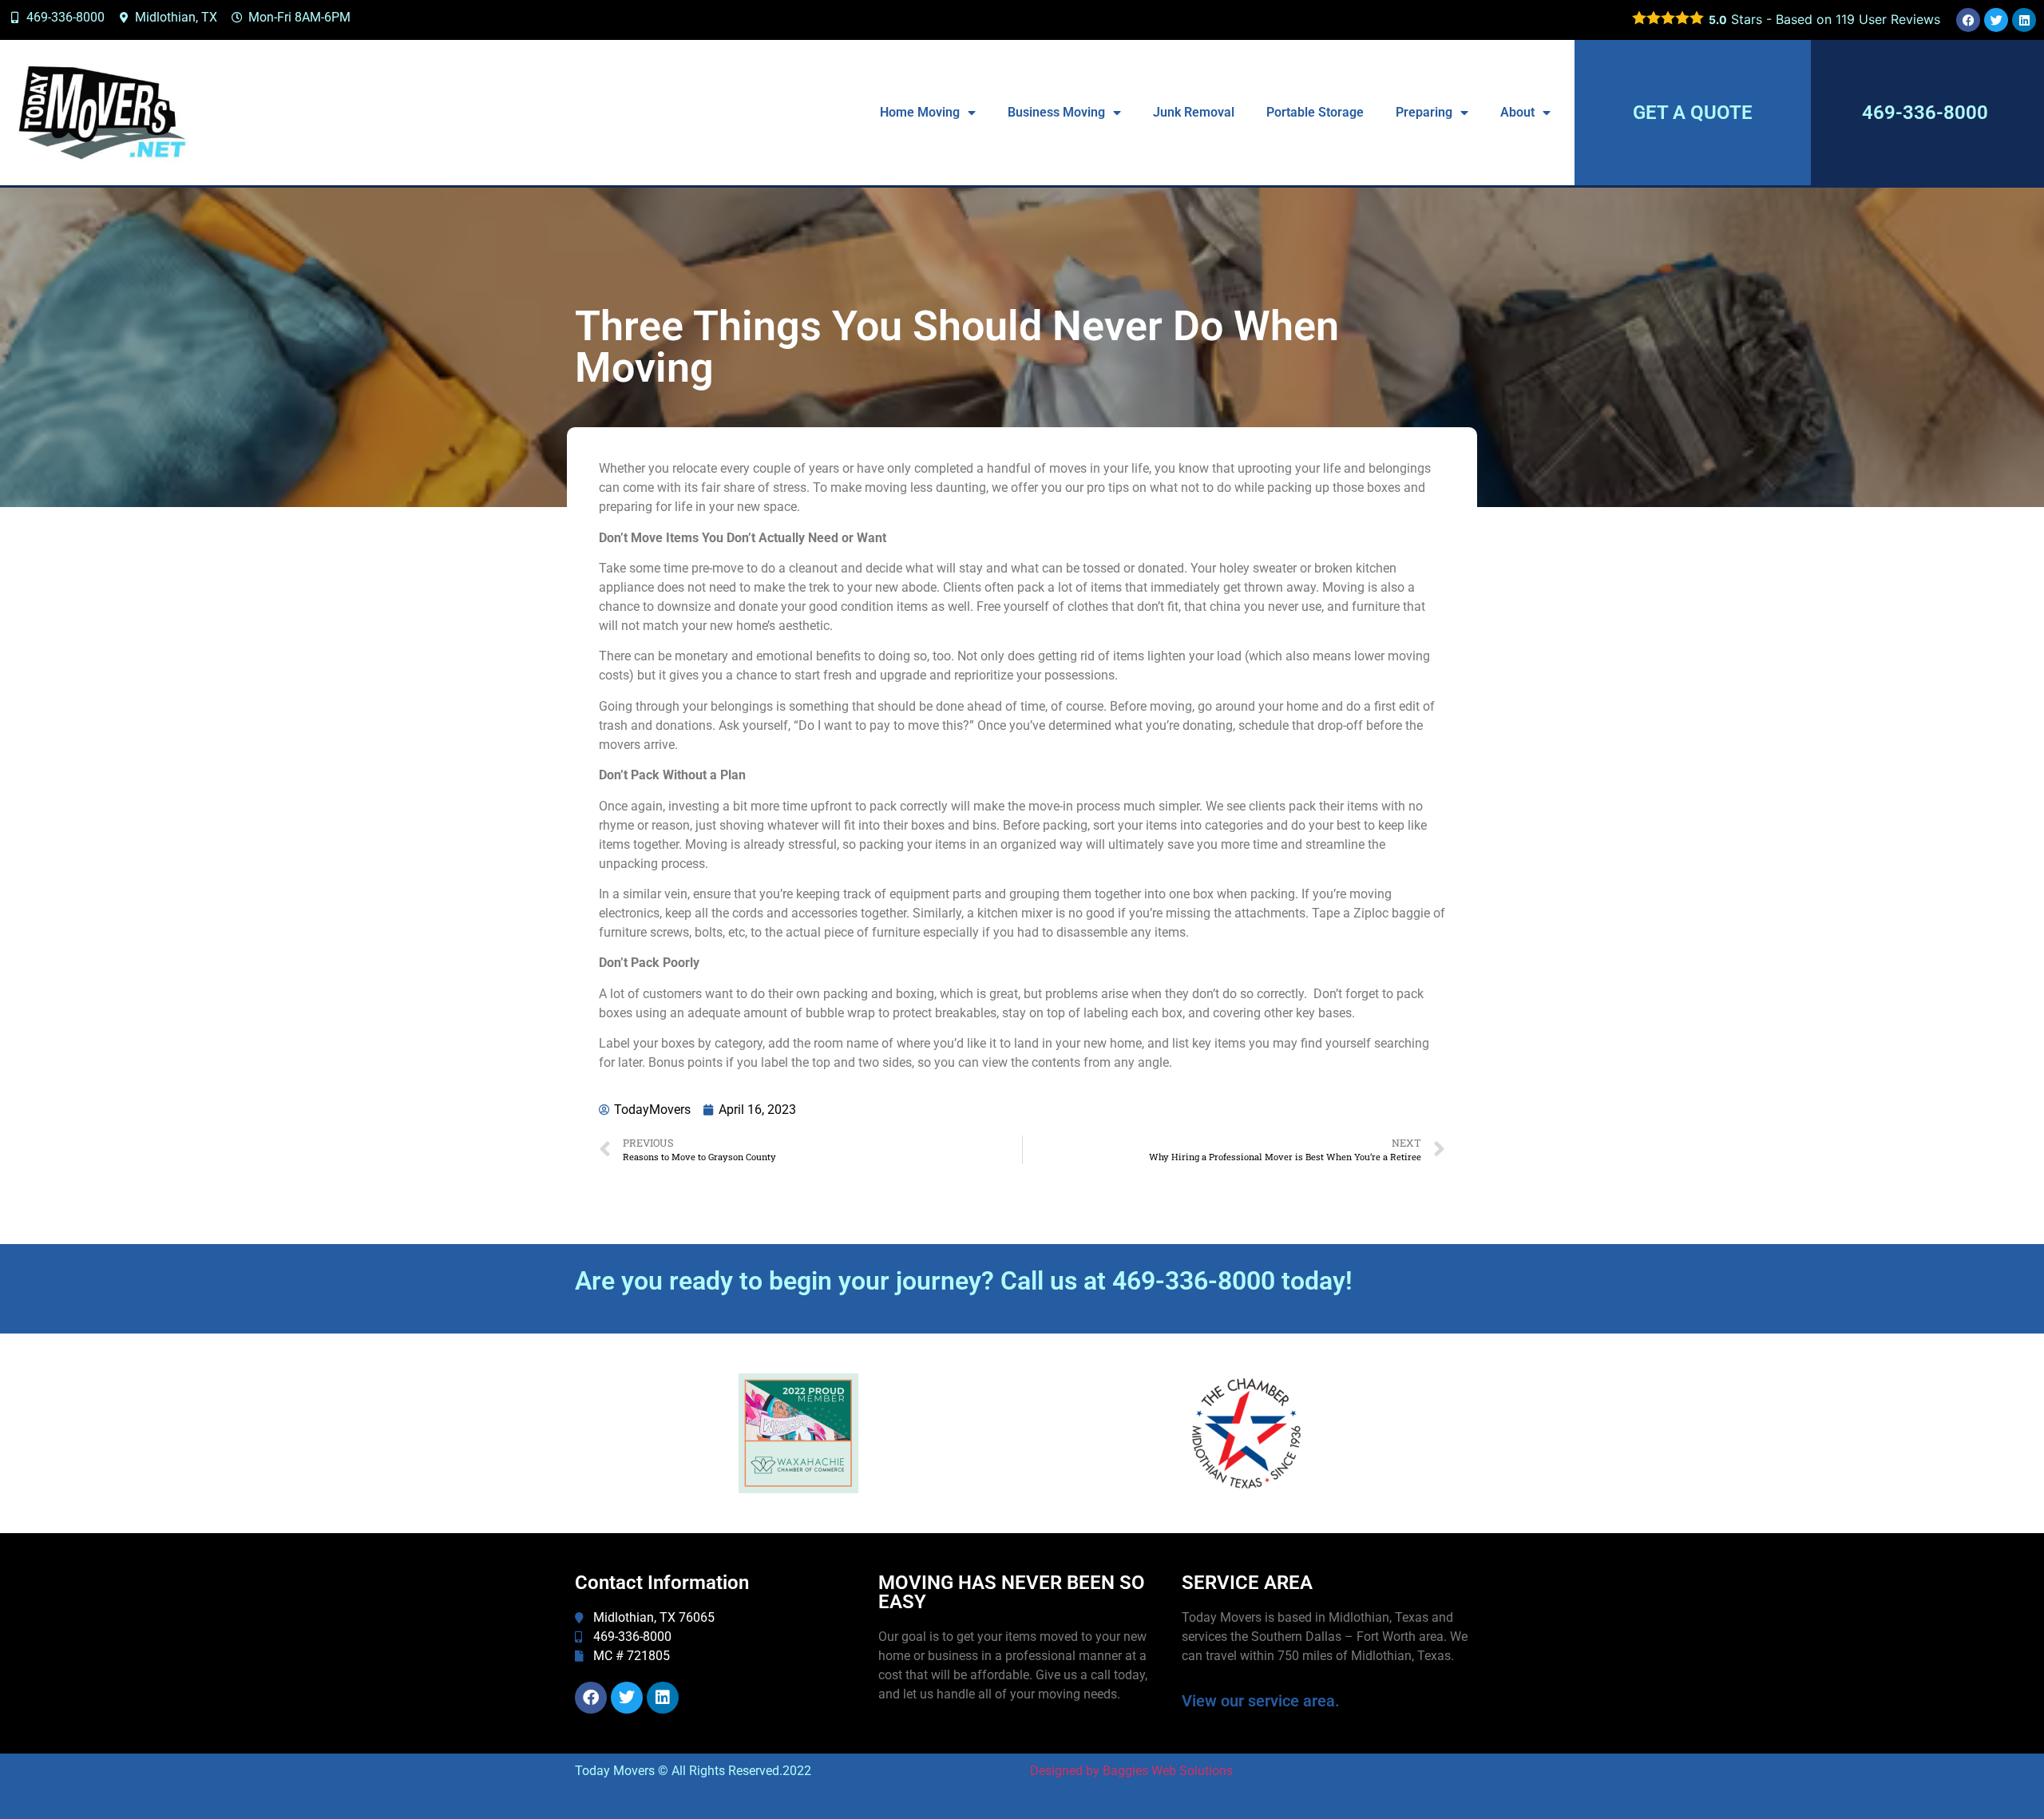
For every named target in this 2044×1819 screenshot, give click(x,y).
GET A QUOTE (1693, 113)
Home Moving (920, 112)
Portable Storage (1315, 112)
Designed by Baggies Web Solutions (1131, 1771)
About (1517, 112)
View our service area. (1261, 1701)
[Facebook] (1968, 20)
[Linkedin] (2024, 20)
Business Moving (1056, 112)
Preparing (1424, 112)
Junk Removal (1194, 112)
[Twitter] (1996, 20)
